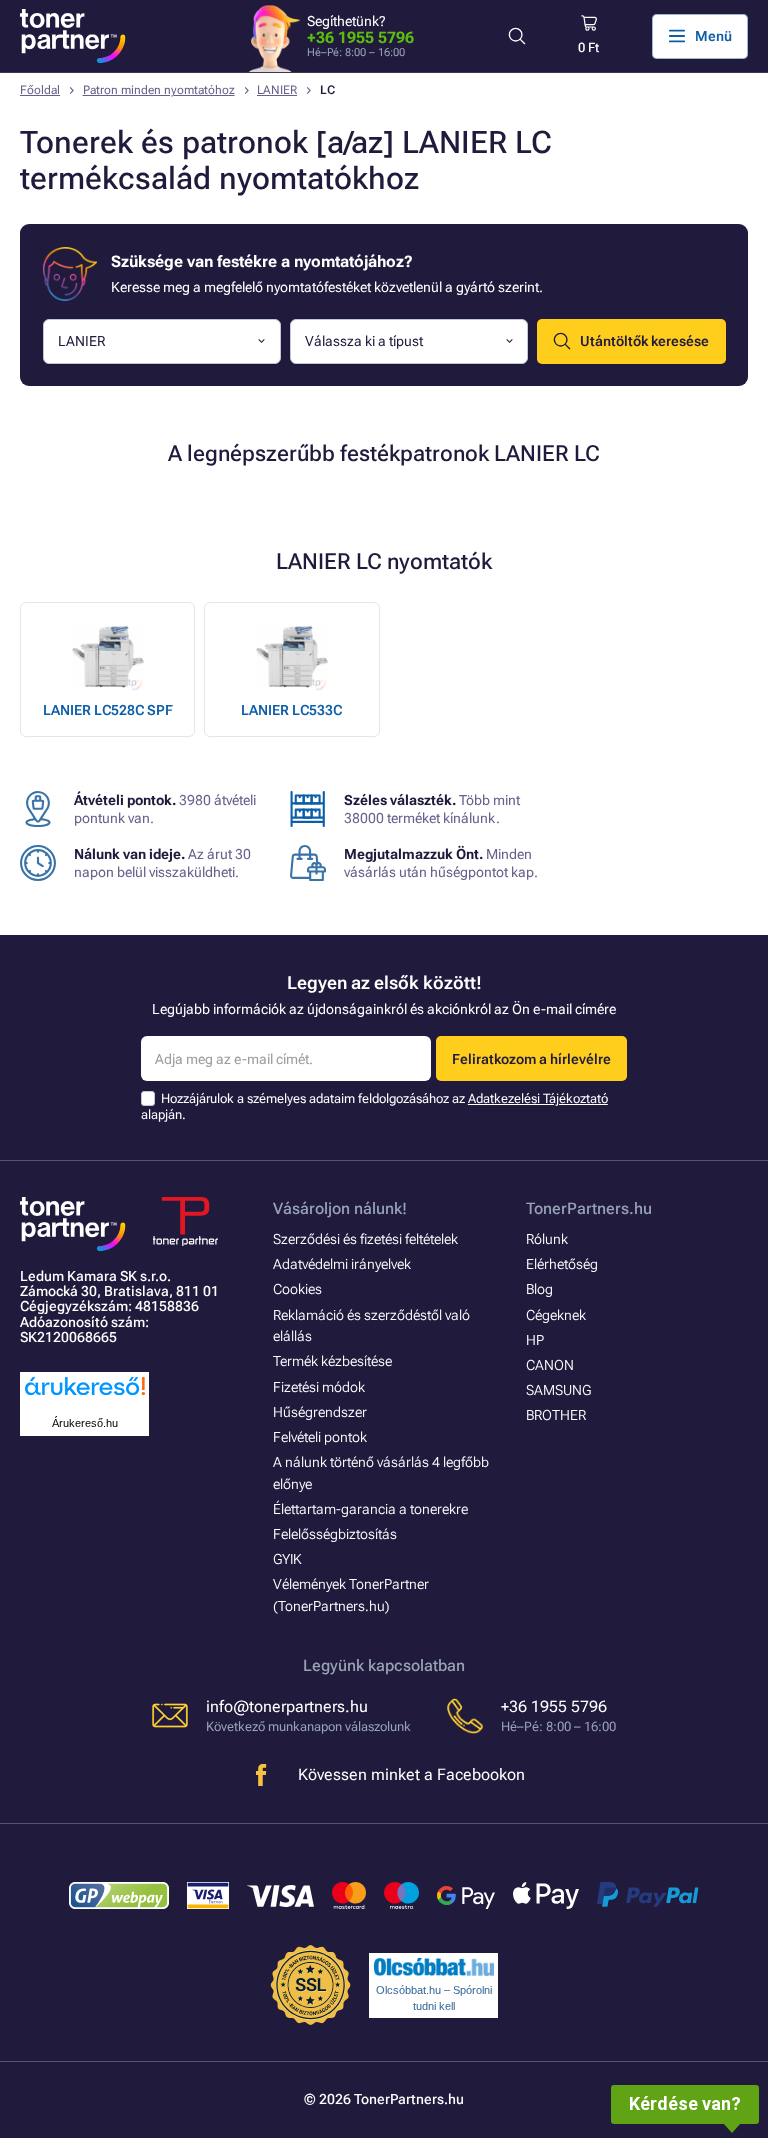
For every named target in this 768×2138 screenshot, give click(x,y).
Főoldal (40, 90)
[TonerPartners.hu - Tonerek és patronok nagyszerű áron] (73, 36)
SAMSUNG (558, 1390)
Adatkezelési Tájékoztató (538, 1098)
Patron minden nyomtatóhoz (159, 90)
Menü (713, 36)
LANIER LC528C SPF (108, 710)
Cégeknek (556, 1315)
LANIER (277, 90)
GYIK (287, 1559)
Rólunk (547, 1239)
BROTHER (556, 1415)
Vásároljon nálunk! (340, 1208)
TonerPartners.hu (589, 1208)
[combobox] (162, 341)
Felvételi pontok (320, 1437)
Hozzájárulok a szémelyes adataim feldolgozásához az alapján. (374, 1106)
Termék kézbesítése (332, 1361)
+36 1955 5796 (360, 37)
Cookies (297, 1289)
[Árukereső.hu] (85, 1396)
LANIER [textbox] (82, 341)
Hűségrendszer (320, 1412)
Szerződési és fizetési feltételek (365, 1239)
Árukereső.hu (85, 1423)
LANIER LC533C (291, 710)
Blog (539, 1289)
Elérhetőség (562, 1264)
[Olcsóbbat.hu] (434, 1967)
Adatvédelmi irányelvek (342, 1264)
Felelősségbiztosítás (335, 1534)
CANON (550, 1365)
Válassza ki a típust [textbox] (364, 341)
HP (535, 1340)
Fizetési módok (319, 1387)
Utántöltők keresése (644, 341)
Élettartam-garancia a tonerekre (370, 1509)
